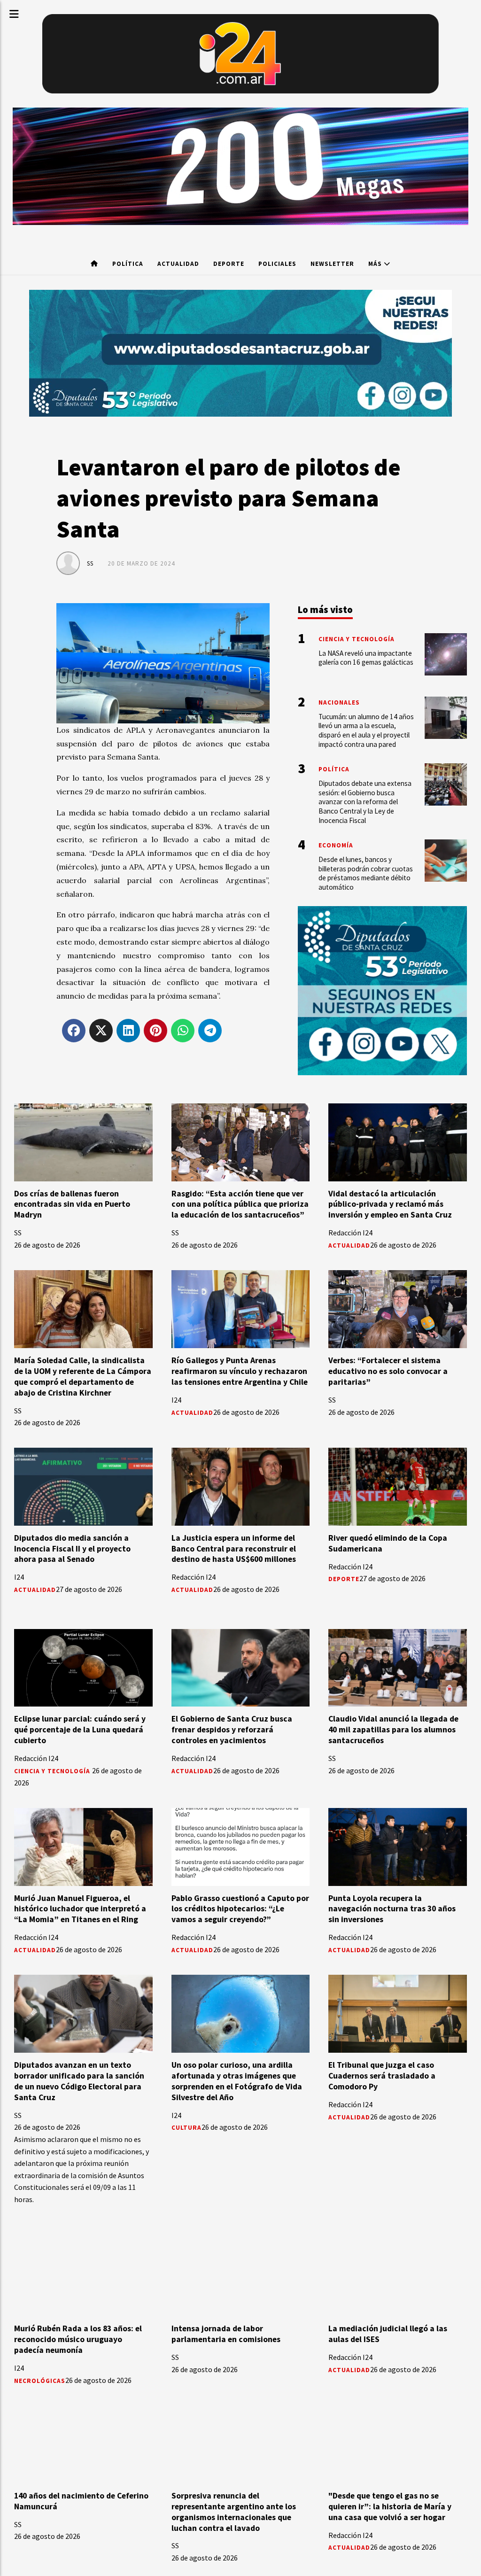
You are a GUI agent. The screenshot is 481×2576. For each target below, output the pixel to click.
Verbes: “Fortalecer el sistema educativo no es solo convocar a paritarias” (388, 1371)
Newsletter (332, 264)
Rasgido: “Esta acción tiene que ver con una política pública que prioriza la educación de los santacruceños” (240, 1204)
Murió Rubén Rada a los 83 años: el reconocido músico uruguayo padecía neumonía (78, 2339)
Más (376, 264)
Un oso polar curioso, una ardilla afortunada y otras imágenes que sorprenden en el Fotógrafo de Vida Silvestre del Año (237, 2081)
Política (128, 264)
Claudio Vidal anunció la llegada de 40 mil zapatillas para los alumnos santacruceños (393, 1730)
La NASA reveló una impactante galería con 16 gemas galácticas (366, 658)
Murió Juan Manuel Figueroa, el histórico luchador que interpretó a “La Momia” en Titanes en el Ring (80, 1909)
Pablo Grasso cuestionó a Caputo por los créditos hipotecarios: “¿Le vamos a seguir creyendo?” (240, 1909)
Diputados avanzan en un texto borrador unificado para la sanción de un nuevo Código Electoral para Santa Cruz (79, 2081)
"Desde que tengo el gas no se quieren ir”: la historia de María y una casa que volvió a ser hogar (390, 2506)
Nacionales (339, 702)
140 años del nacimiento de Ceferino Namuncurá (81, 2501)
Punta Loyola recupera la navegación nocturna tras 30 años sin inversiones (392, 1909)
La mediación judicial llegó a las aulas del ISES (388, 2334)
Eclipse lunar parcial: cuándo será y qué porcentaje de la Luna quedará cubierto (80, 1730)
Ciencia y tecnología (53, 1771)
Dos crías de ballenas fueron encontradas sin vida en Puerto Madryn (72, 1204)
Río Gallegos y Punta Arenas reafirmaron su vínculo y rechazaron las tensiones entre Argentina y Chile (240, 1371)
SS (90, 563)
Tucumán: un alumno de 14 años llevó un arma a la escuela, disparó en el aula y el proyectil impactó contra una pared (366, 730)
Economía (336, 845)
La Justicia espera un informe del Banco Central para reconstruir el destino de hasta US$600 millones (234, 1549)
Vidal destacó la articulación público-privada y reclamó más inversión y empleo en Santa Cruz (390, 1204)
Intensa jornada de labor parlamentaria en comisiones (226, 2334)
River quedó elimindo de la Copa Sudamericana (388, 1543)
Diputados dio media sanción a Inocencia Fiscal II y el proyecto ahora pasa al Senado (72, 1549)
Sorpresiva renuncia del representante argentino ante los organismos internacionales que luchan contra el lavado (234, 2512)
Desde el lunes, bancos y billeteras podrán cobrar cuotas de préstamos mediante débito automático (366, 873)
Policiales (277, 264)
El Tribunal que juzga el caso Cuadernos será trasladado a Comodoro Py (382, 2076)
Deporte (229, 264)
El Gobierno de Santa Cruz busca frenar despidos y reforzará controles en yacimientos (232, 1730)
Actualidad (178, 264)
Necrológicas (40, 2381)
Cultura (186, 2128)
